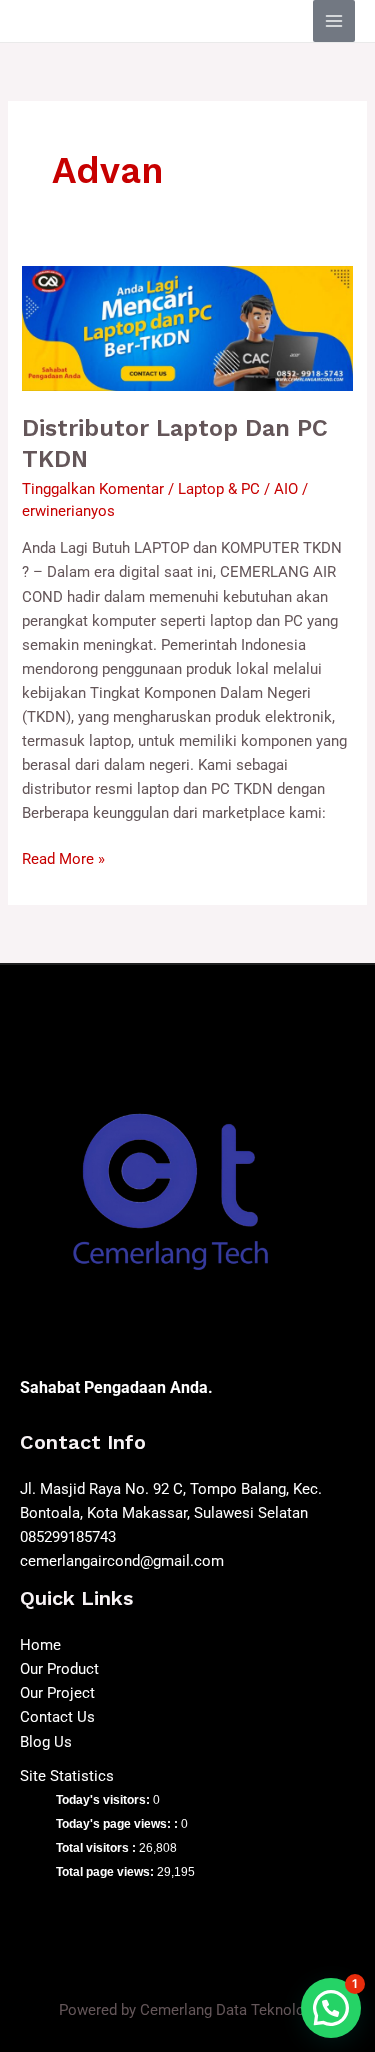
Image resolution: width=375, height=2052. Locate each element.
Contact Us (57, 1717)
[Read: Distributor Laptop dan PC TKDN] (187, 327)
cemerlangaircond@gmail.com (122, 1561)
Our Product (59, 1669)
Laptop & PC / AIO (238, 489)
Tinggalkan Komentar (93, 489)
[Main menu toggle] (334, 21)
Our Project (57, 1693)
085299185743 (68, 1537)
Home (40, 1645)
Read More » (63, 857)
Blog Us (46, 1742)
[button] (331, 2008)
